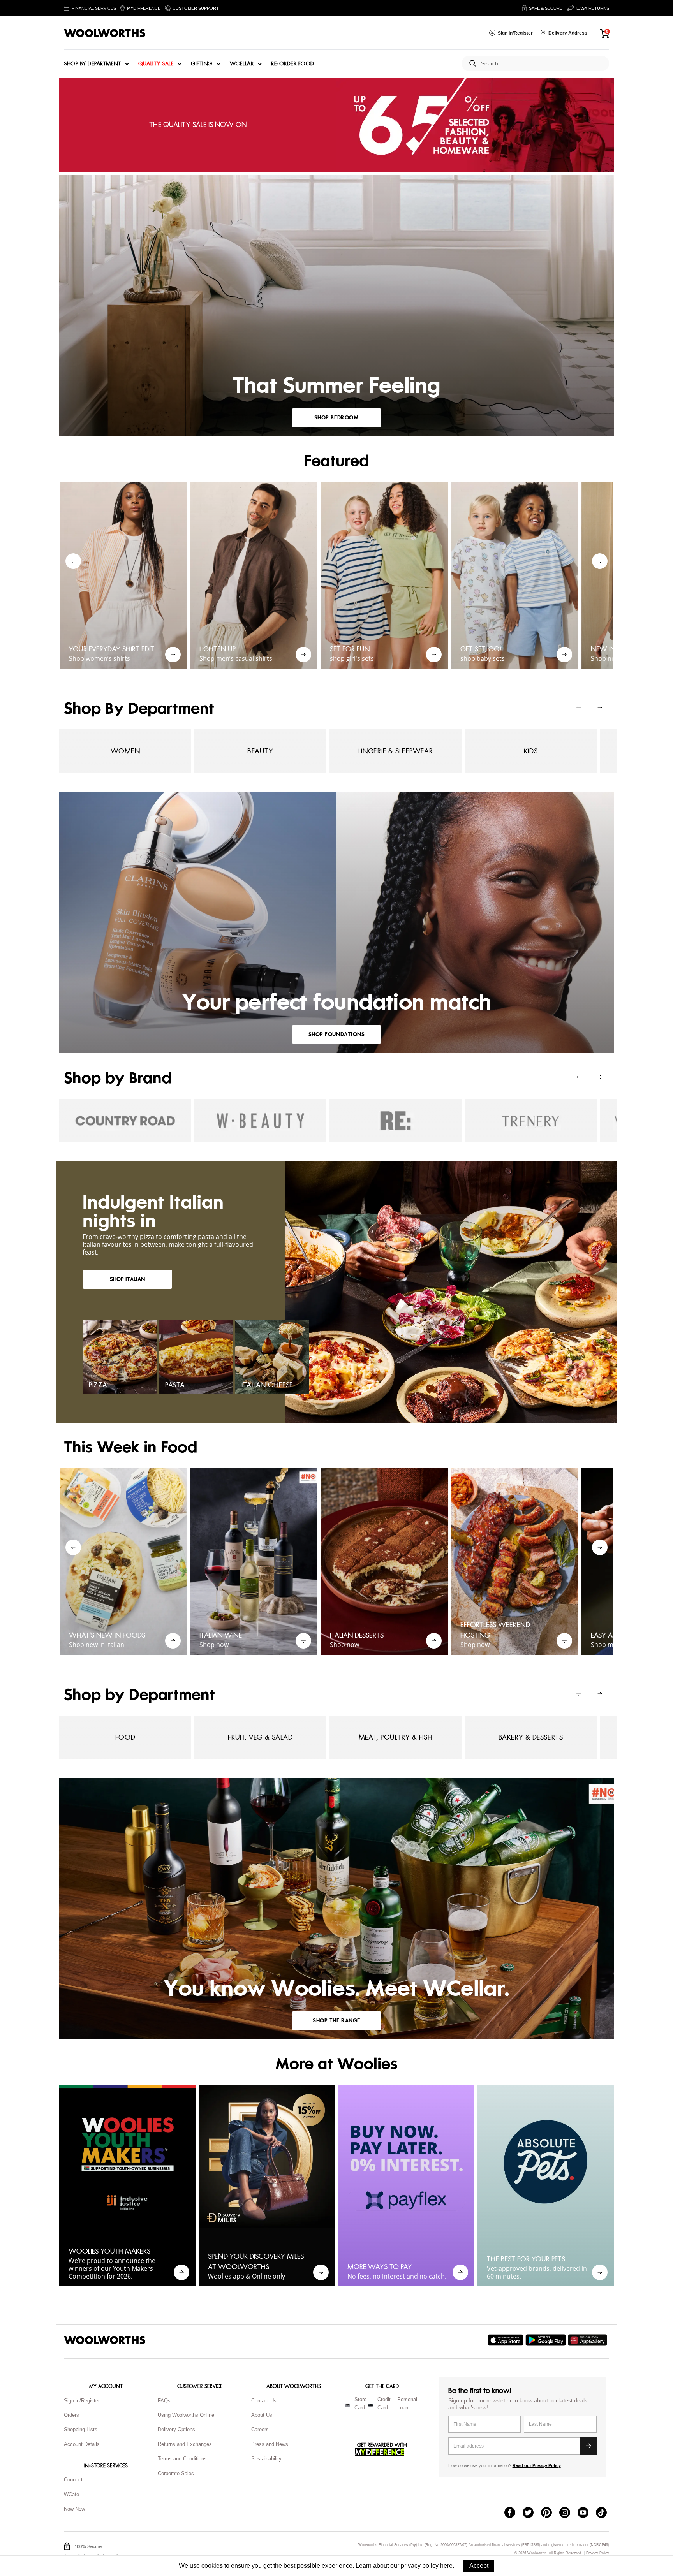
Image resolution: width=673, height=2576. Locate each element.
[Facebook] (514, 2513)
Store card (360, 2404)
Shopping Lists (81, 2429)
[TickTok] (605, 2513)
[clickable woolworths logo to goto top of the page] (105, 2340)
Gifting (202, 64)
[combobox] (542, 64)
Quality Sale (156, 64)
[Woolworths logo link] (105, 33)
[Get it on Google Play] (547, 2340)
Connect (73, 2480)
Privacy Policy (598, 2553)
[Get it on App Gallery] (588, 2340)
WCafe (71, 2494)
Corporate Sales (176, 2473)
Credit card (384, 2404)
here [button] (446, 2566)
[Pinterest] (550, 2513)
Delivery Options (176, 2429)
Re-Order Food (293, 64)
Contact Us (264, 2401)
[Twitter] (532, 2513)
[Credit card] (371, 2405)
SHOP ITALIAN (127, 1279)
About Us (262, 2415)
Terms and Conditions (182, 2459)
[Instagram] (568, 2513)
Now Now (74, 2509)
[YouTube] (587, 2513)
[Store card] (347, 2405)
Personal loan (407, 2404)
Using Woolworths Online (186, 2415)
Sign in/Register (82, 2401)
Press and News (270, 2444)
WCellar (242, 64)
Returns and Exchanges (185, 2444)
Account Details (82, 2444)
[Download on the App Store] (507, 2340)
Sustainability (266, 2459)
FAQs (164, 2401)
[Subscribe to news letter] (588, 2446)
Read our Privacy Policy (537, 2465)
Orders (71, 2415)
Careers (260, 2429)
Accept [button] (479, 2566)
